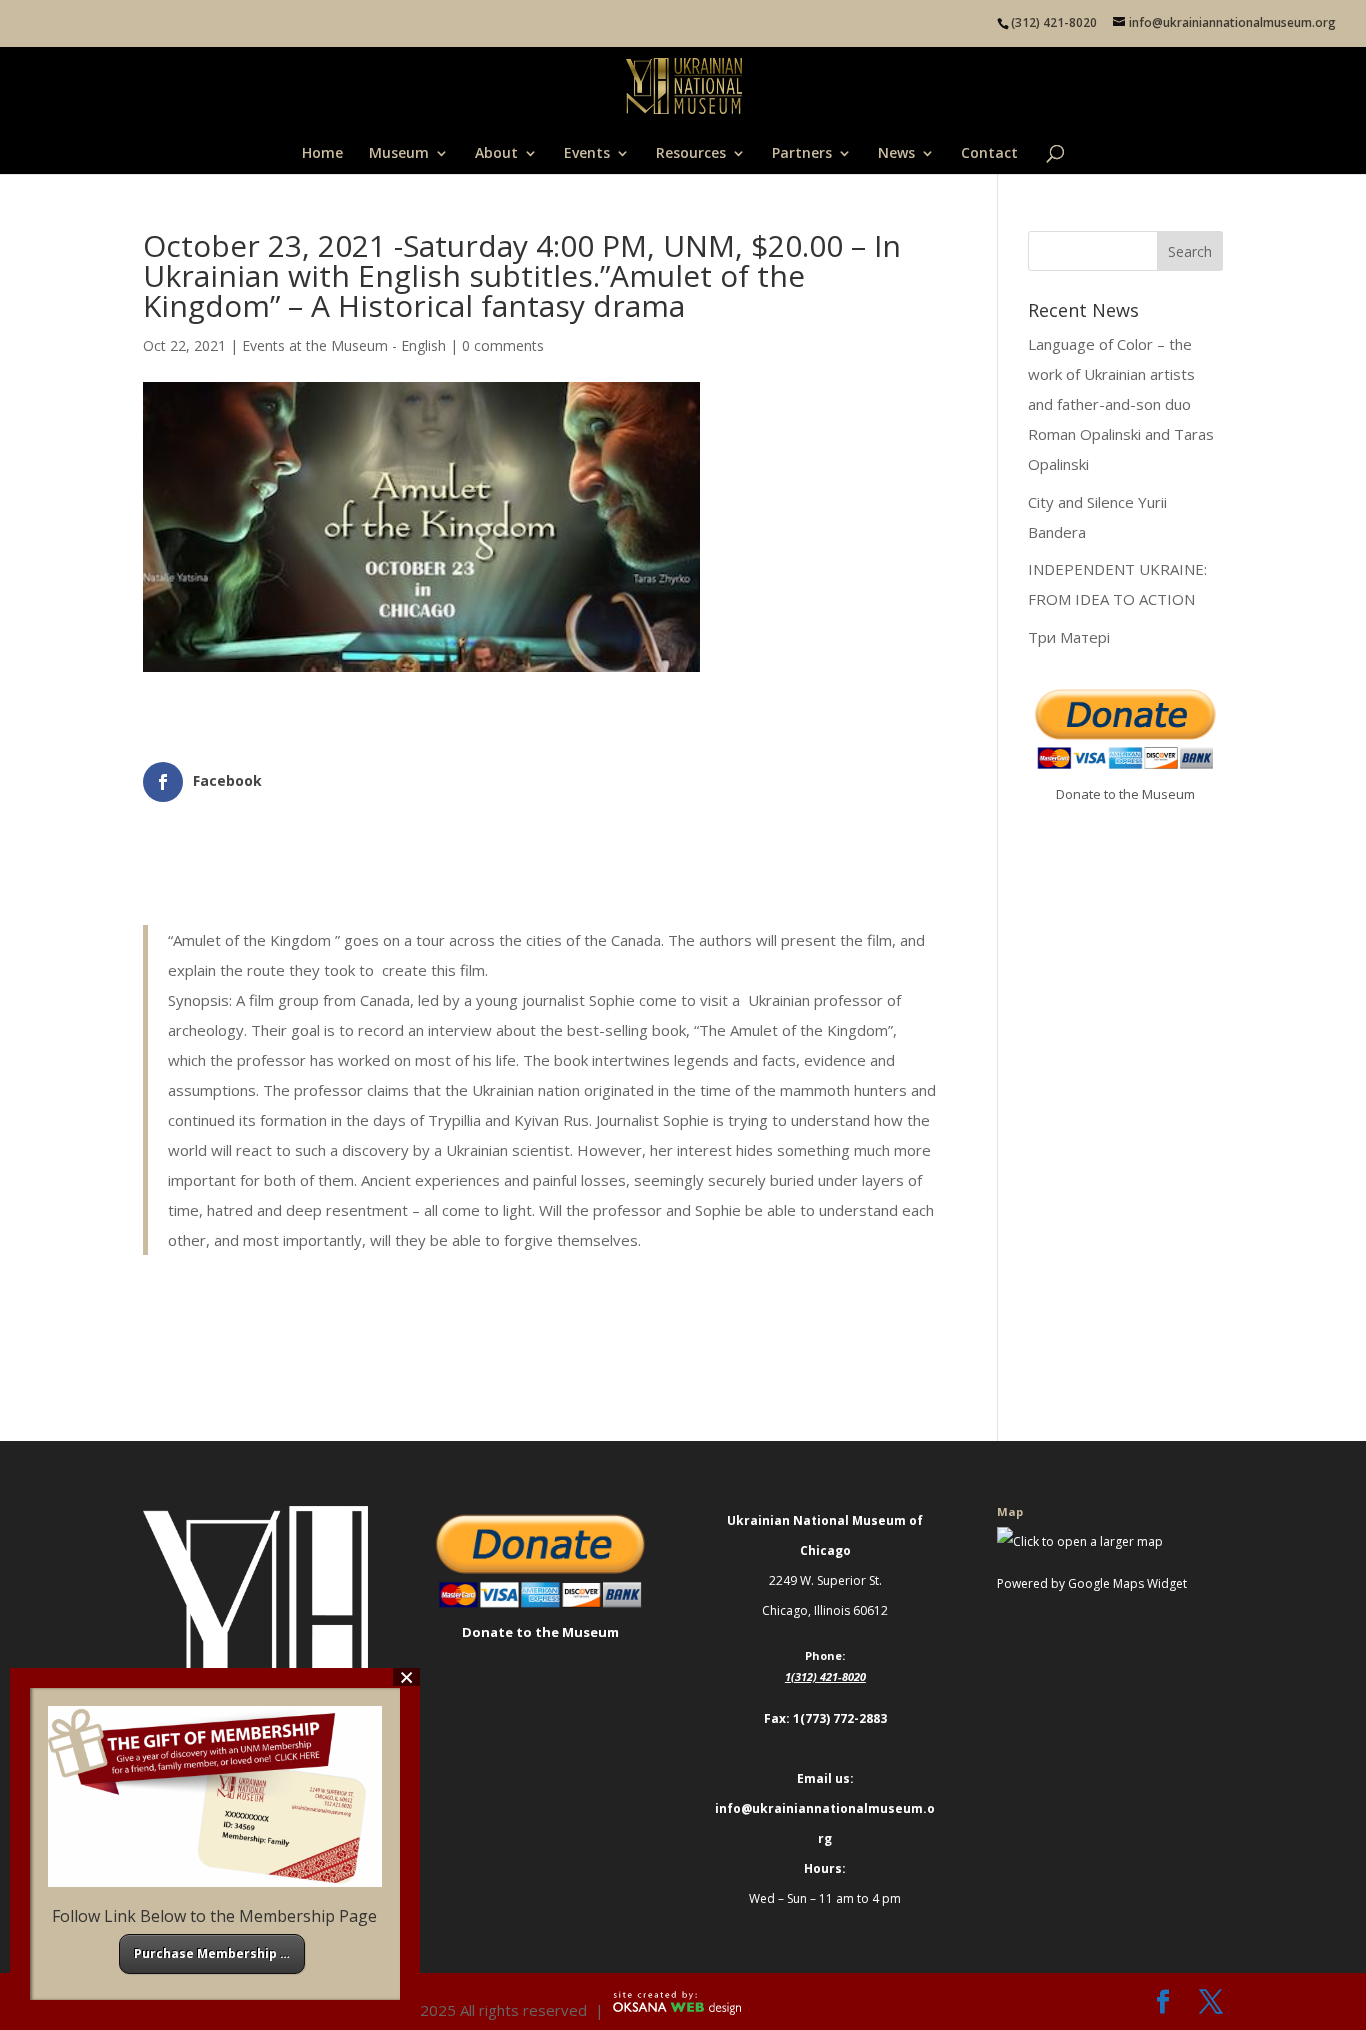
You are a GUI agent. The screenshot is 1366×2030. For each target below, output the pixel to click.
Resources (691, 154)
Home (322, 154)
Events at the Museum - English (344, 345)
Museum (399, 154)
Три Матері (1069, 637)
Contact (989, 154)
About (496, 154)
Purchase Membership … (212, 1953)
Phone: (825, 1655)
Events (587, 154)
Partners (802, 154)
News (896, 154)
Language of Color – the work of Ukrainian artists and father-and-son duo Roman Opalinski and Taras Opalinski (1121, 404)
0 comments (503, 345)
